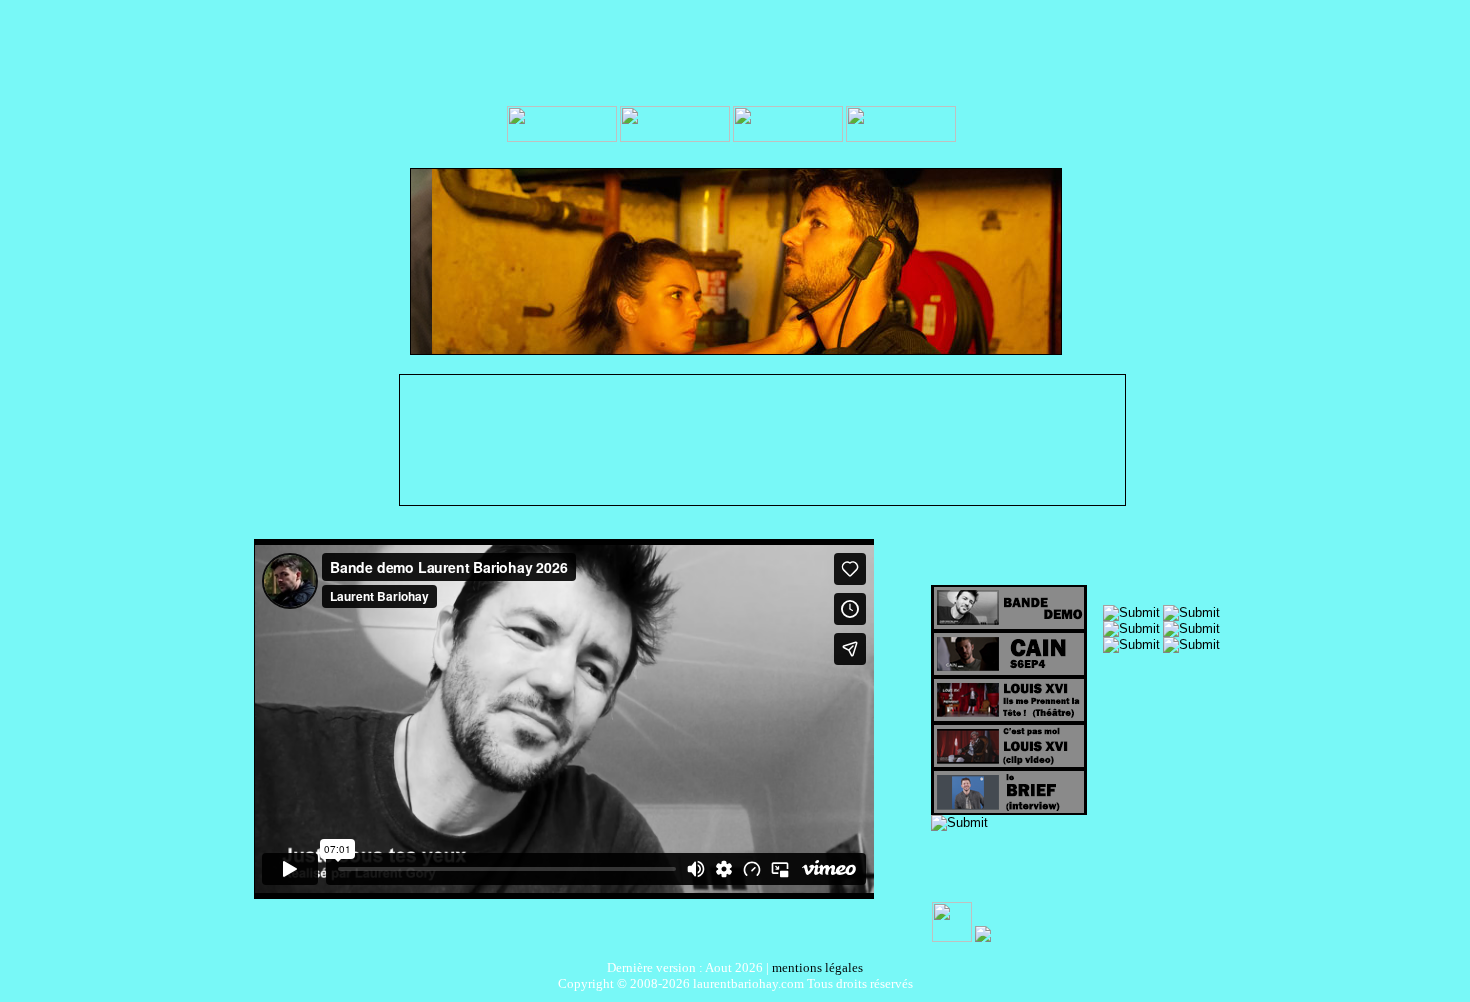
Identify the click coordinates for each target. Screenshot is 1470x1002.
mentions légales (817, 967)
